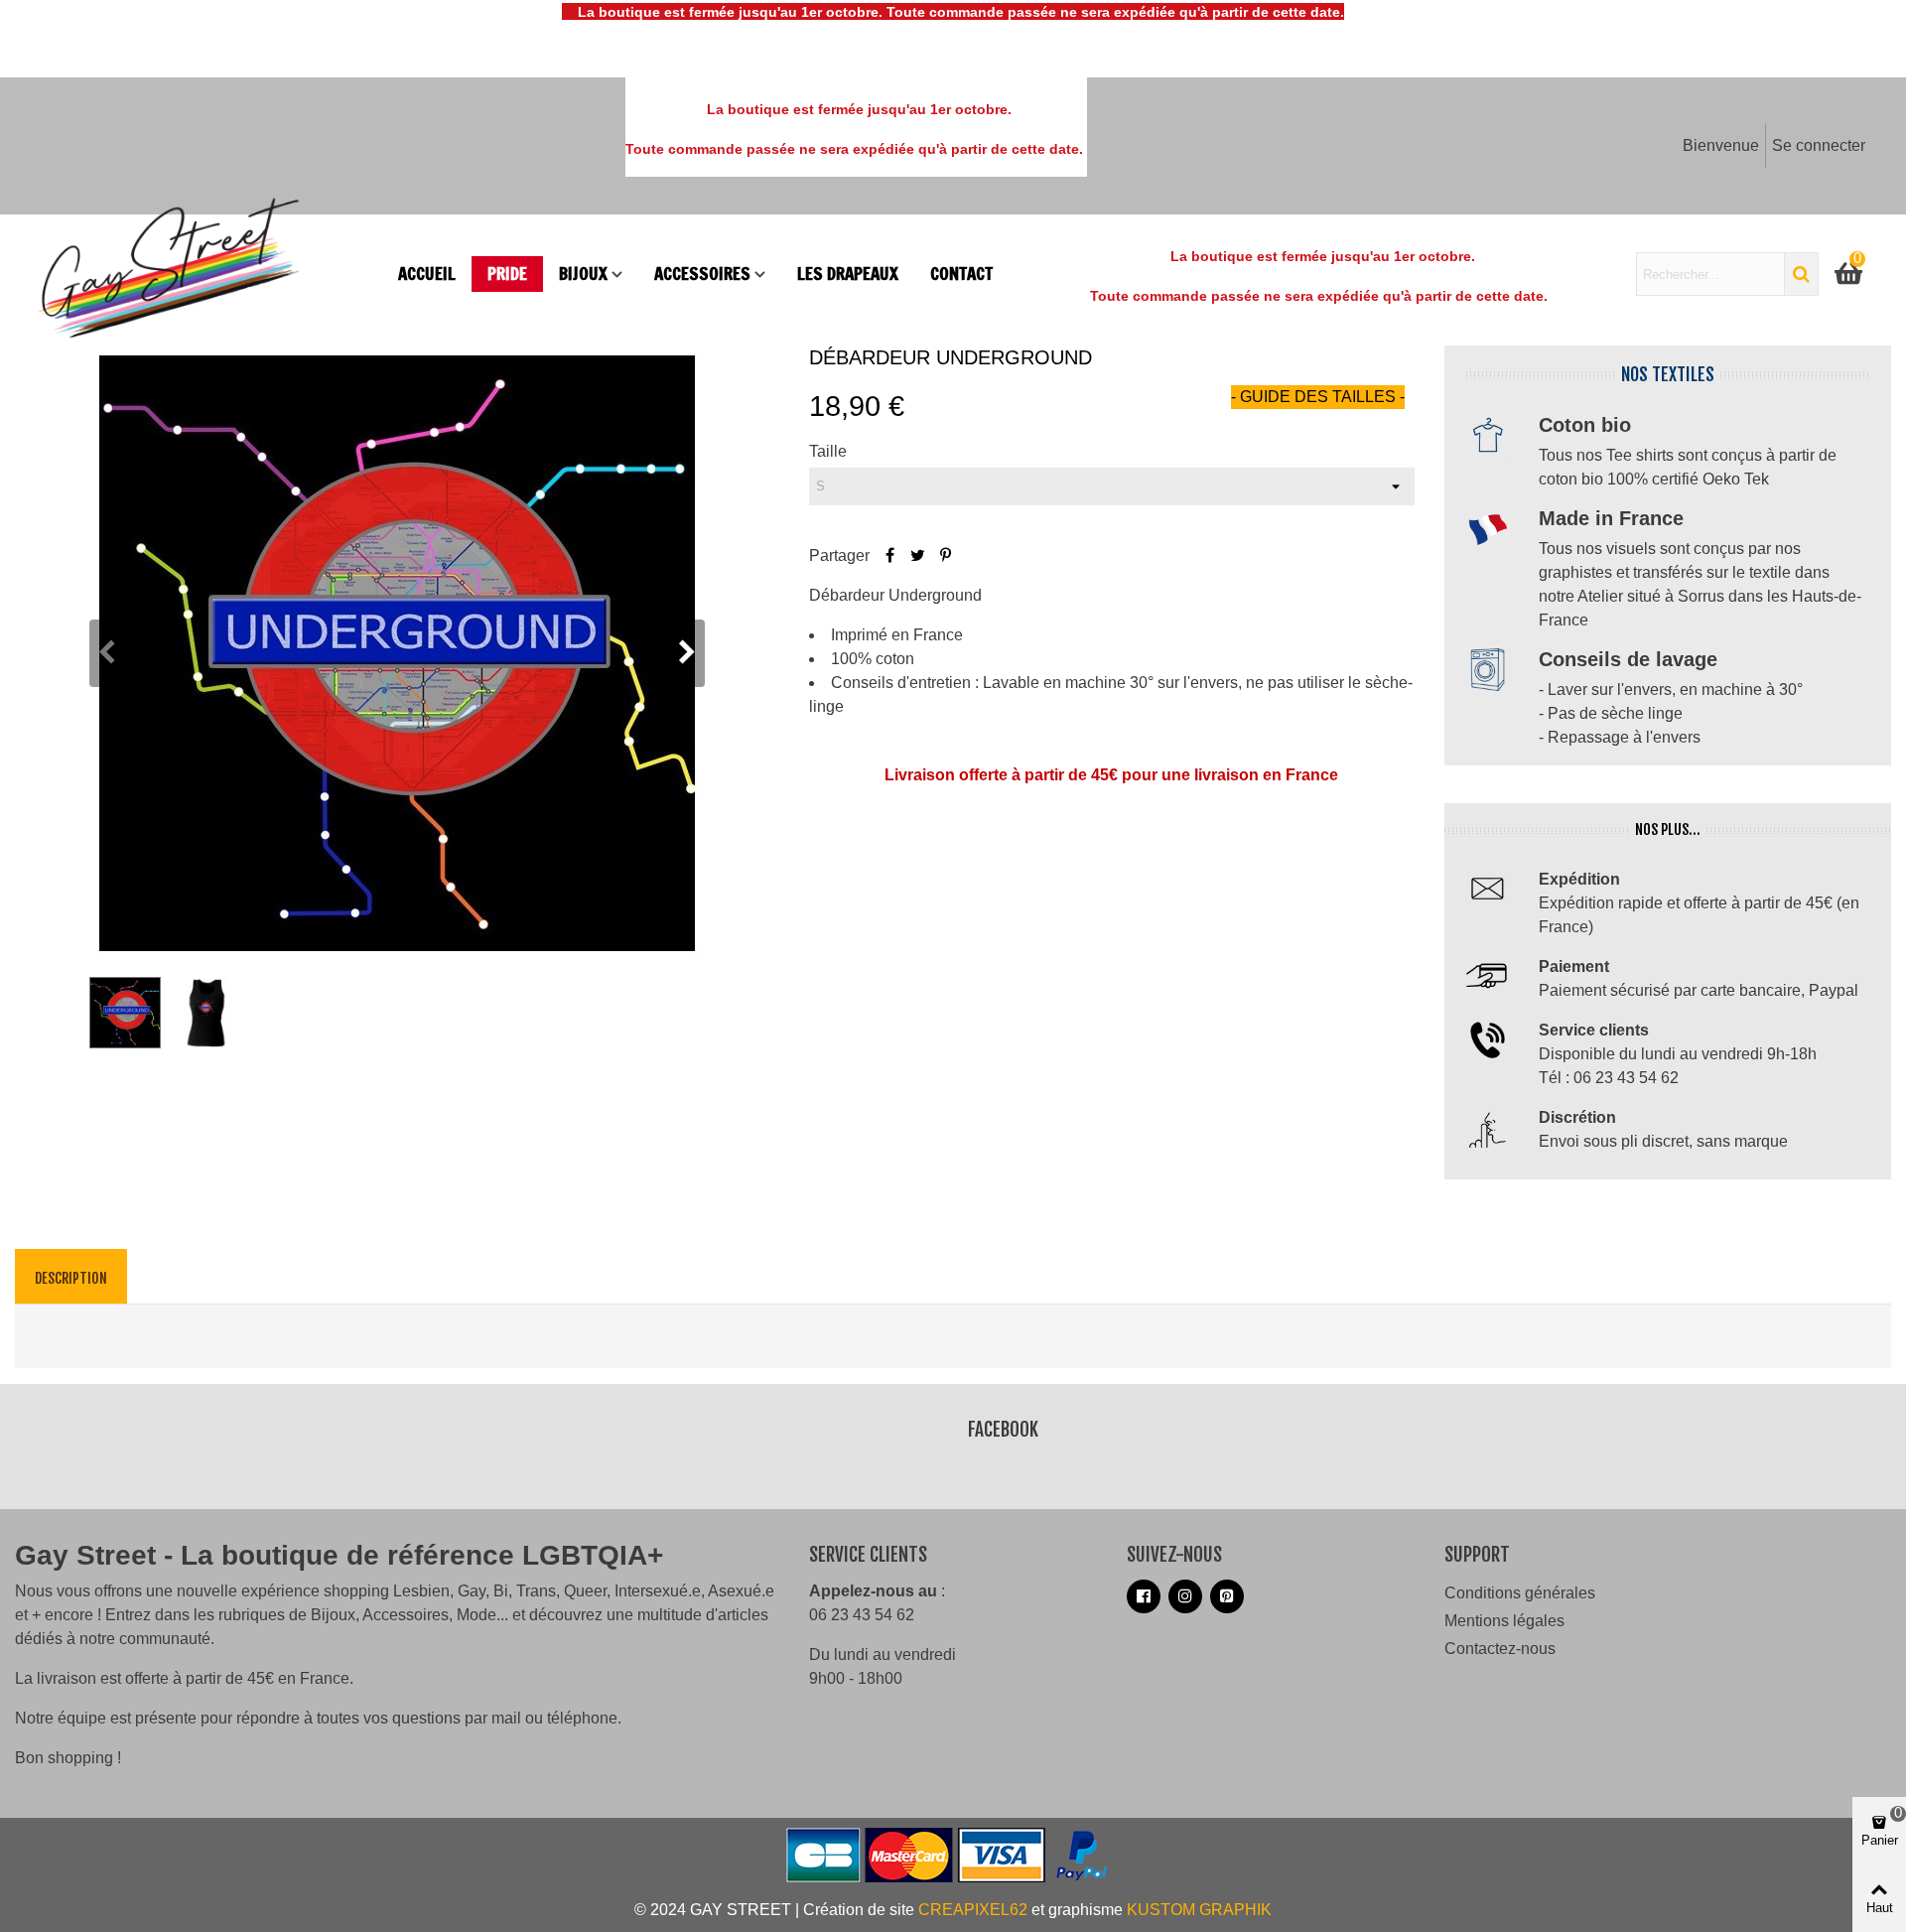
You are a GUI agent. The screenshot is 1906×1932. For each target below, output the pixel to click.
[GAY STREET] (208, 274)
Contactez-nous (1500, 1649)
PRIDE (507, 274)
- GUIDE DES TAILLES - (1318, 397)
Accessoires (702, 274)
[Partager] (889, 555)
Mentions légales (1504, 1621)
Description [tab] (71, 1278)
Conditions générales (1520, 1593)
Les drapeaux (848, 274)
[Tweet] (917, 555)
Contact (961, 274)
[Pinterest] (945, 555)
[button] (687, 653)
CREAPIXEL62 (973, 1910)
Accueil (427, 274)
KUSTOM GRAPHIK (1199, 1910)
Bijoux (583, 274)
